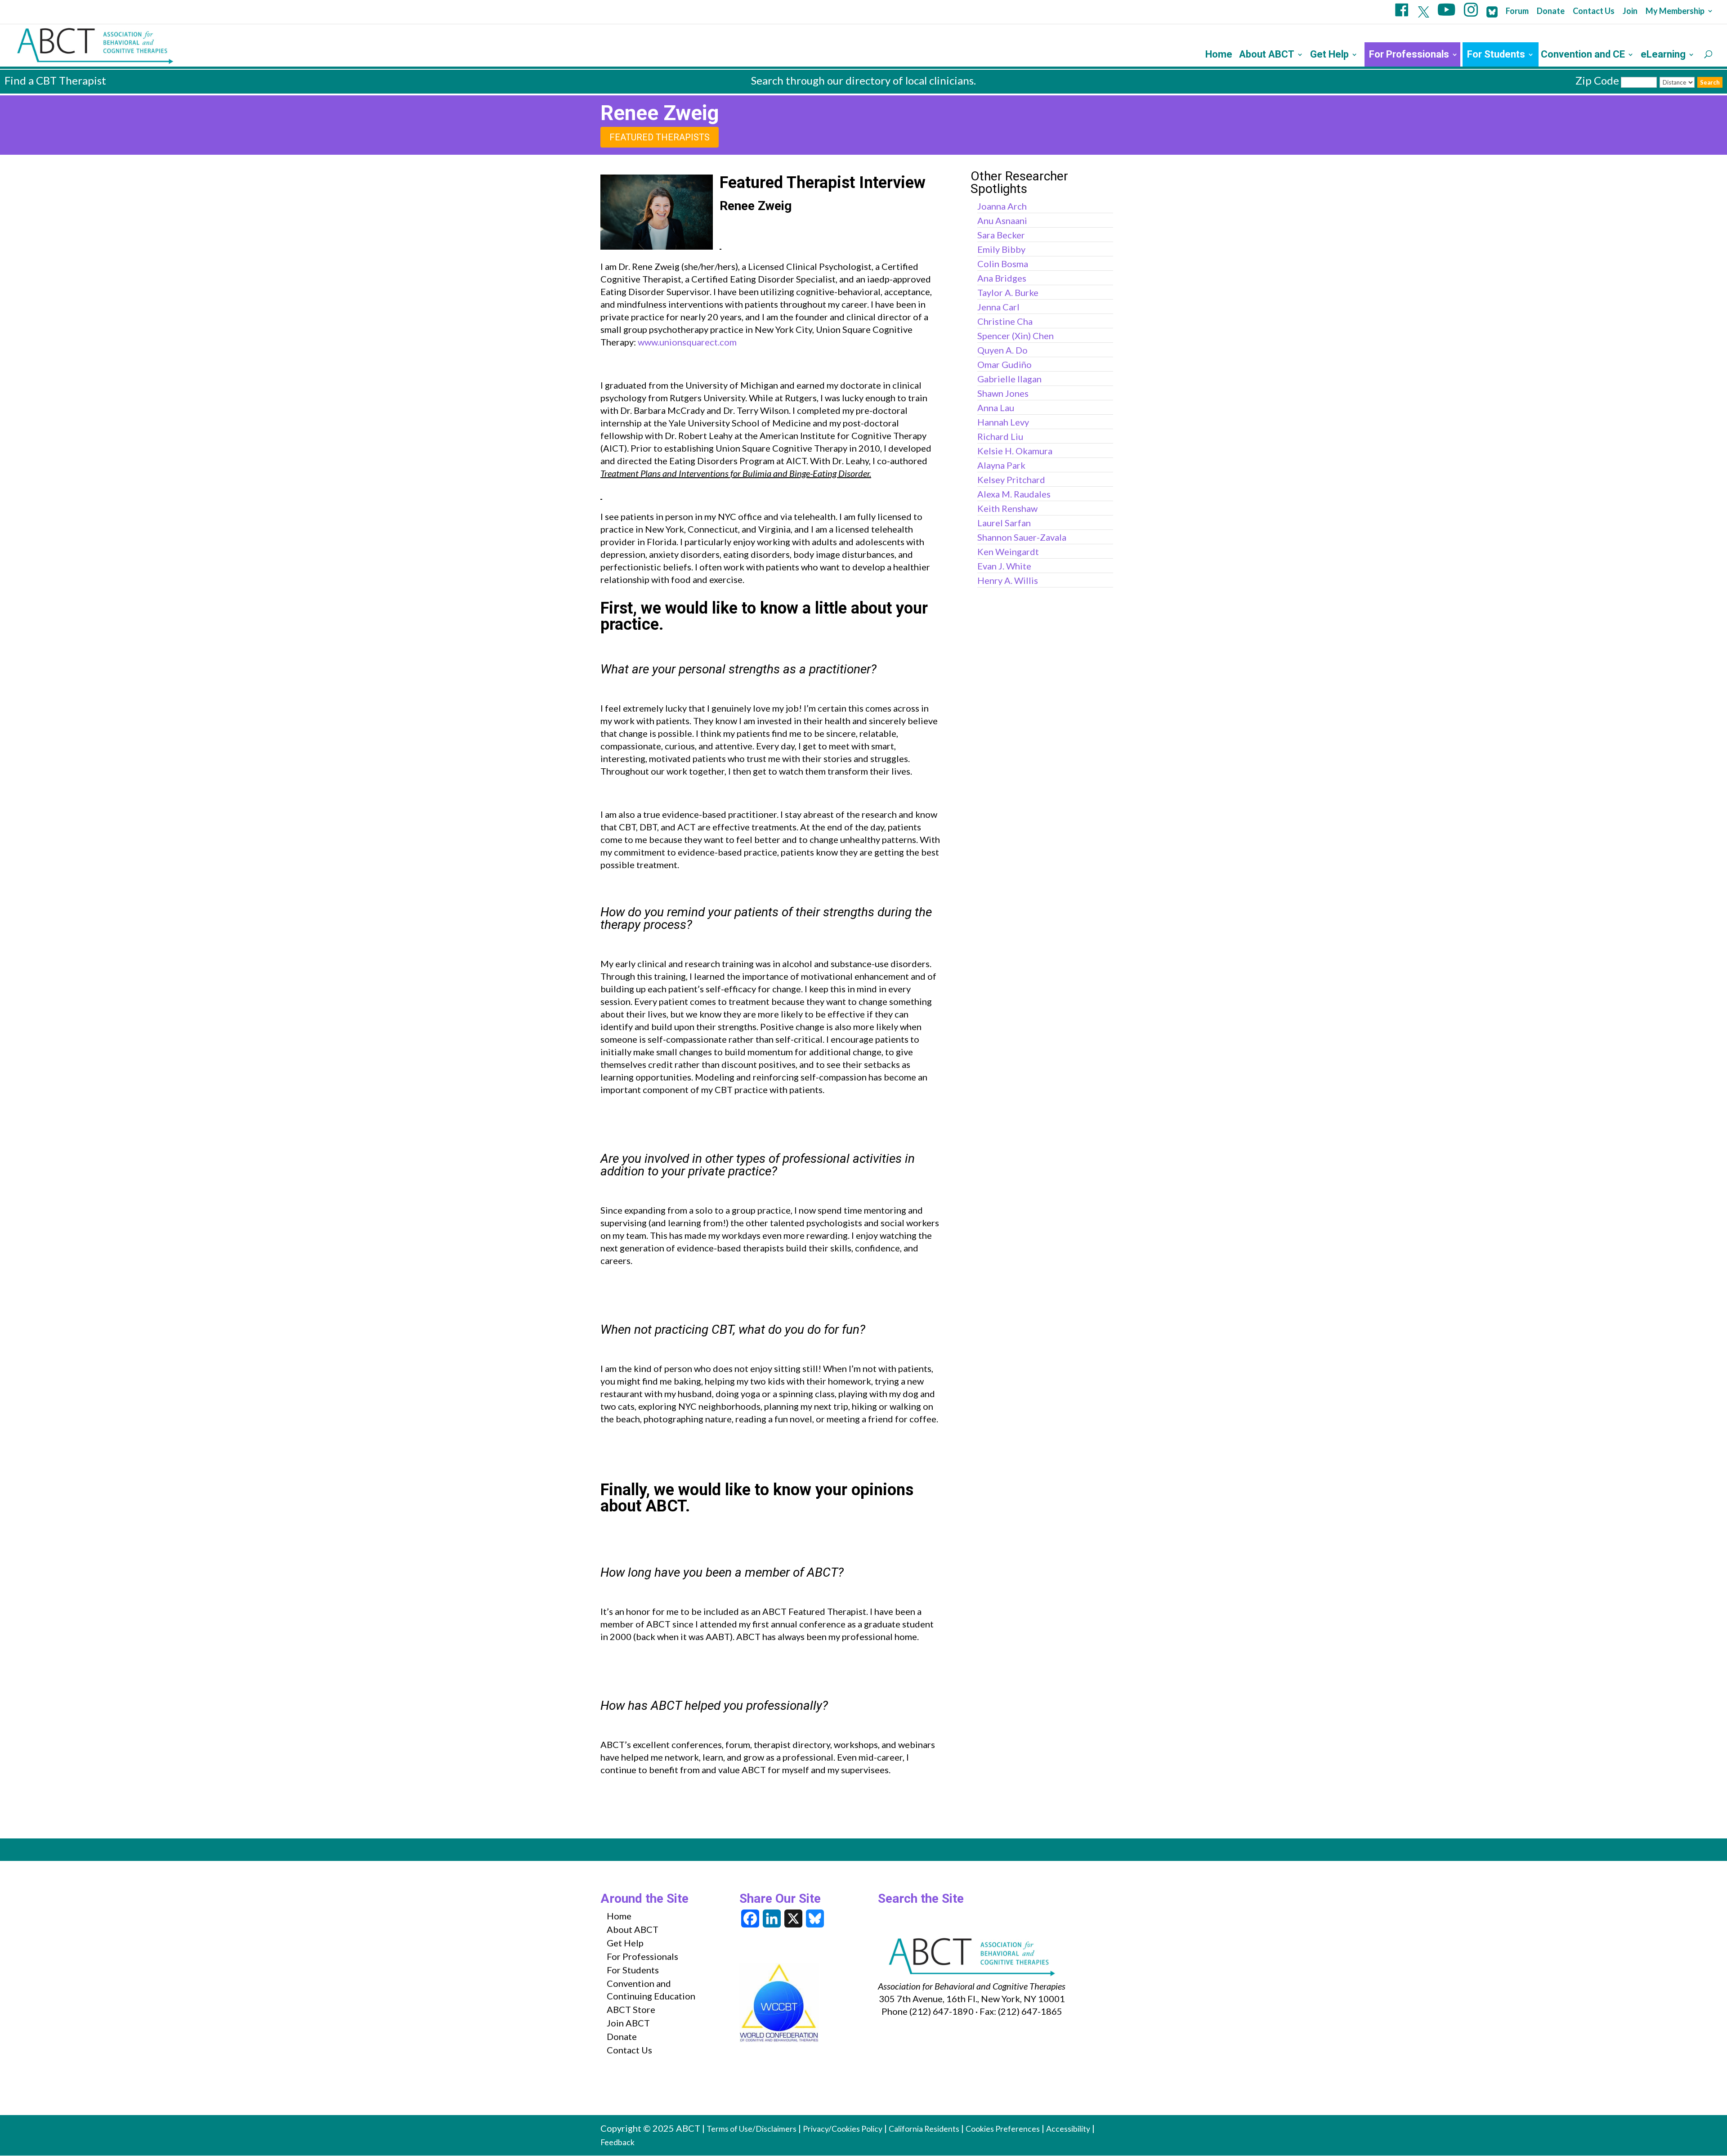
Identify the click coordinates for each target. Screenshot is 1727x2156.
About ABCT (1267, 56)
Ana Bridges (1002, 278)
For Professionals (1409, 56)
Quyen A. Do (1002, 350)
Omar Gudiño (1004, 364)
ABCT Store (631, 2009)
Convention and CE (1583, 56)
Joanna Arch (1002, 206)
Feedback (617, 2142)
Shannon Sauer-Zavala (1022, 537)
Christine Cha (1005, 321)
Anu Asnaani (1002, 220)
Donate (1551, 11)
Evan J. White (1004, 566)
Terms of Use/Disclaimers (752, 2129)
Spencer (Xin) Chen (1016, 336)
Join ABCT (628, 2023)
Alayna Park (1001, 465)
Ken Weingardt (1008, 551)
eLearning (1663, 56)
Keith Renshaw (1007, 508)
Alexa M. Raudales (1014, 494)
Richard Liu (1000, 436)
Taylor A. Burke (1008, 292)
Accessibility (1068, 2129)
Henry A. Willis (1008, 580)
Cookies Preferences (1003, 2129)
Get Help (1329, 56)
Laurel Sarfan (1004, 523)
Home (1219, 56)
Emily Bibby (1001, 249)
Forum (1517, 11)
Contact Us (1594, 11)
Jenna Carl (998, 307)
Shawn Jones (1003, 393)
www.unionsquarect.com (687, 342)
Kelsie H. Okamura (1015, 451)
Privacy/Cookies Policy (843, 2129)
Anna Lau (996, 408)
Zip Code (1597, 80)
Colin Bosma (1003, 264)
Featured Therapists (660, 137)
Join (1630, 11)
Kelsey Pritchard (1011, 480)
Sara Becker (1001, 235)
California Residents (924, 2129)
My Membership (1675, 11)
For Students (1496, 56)
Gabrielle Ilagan (1009, 379)
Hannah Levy (1003, 422)
